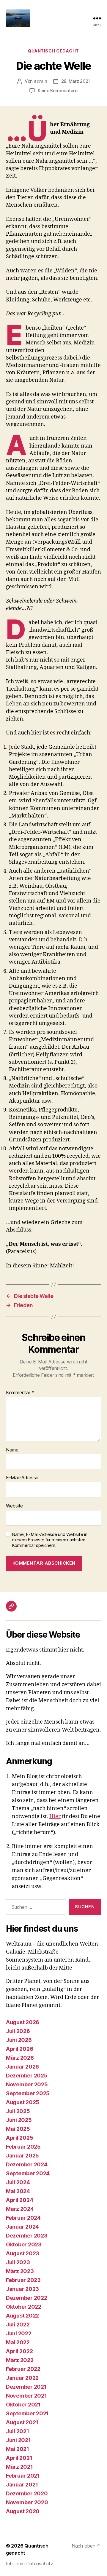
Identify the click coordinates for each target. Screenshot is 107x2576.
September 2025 (28, 2093)
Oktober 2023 (24, 2244)
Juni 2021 (18, 2440)
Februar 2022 (23, 2369)
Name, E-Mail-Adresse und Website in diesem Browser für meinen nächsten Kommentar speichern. (50, 1540)
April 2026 (19, 2049)
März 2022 (20, 2360)
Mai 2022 (18, 2342)
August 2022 (22, 2316)
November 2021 (26, 2396)
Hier (55, 1816)
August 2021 (22, 2422)
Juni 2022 (19, 2333)
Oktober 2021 (23, 2405)
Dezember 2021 (26, 2387)
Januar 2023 (22, 2289)
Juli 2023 (18, 2262)
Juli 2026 (18, 2031)
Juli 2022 (18, 2325)
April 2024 (19, 2200)
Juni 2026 (19, 2040)
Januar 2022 (22, 2378)
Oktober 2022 (24, 2307)
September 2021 (27, 2413)
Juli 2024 (18, 2182)
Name (12, 1450)
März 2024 (20, 2209)
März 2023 (20, 2271)
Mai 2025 (18, 2129)
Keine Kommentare (58, 91)
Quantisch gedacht (53, 51)
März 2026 (20, 2058)
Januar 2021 (22, 2485)
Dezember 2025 (27, 2076)
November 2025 (27, 2084)
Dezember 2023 (27, 2236)
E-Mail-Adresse (22, 1478)
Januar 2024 (22, 2227)
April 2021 (19, 2458)
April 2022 (19, 2351)
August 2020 (23, 2511)
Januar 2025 (22, 2156)
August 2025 (23, 2102)
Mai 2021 (18, 2449)
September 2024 (28, 2173)
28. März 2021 (76, 81)
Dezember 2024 (27, 2164)
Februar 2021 (23, 2476)
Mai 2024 (18, 2191)
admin (41, 81)
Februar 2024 (23, 2218)
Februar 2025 (23, 2147)
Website (14, 1506)
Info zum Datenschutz (30, 2564)
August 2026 (23, 2022)
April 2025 (19, 2138)
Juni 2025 (19, 2120)
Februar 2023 (23, 2280)
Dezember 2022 (27, 2298)
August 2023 (23, 2253)
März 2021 (19, 2467)
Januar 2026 (22, 2067)
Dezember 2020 (27, 2493)
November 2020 (27, 2502)
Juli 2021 (18, 2431)
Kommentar (20, 1393)
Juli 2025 (18, 2111)
